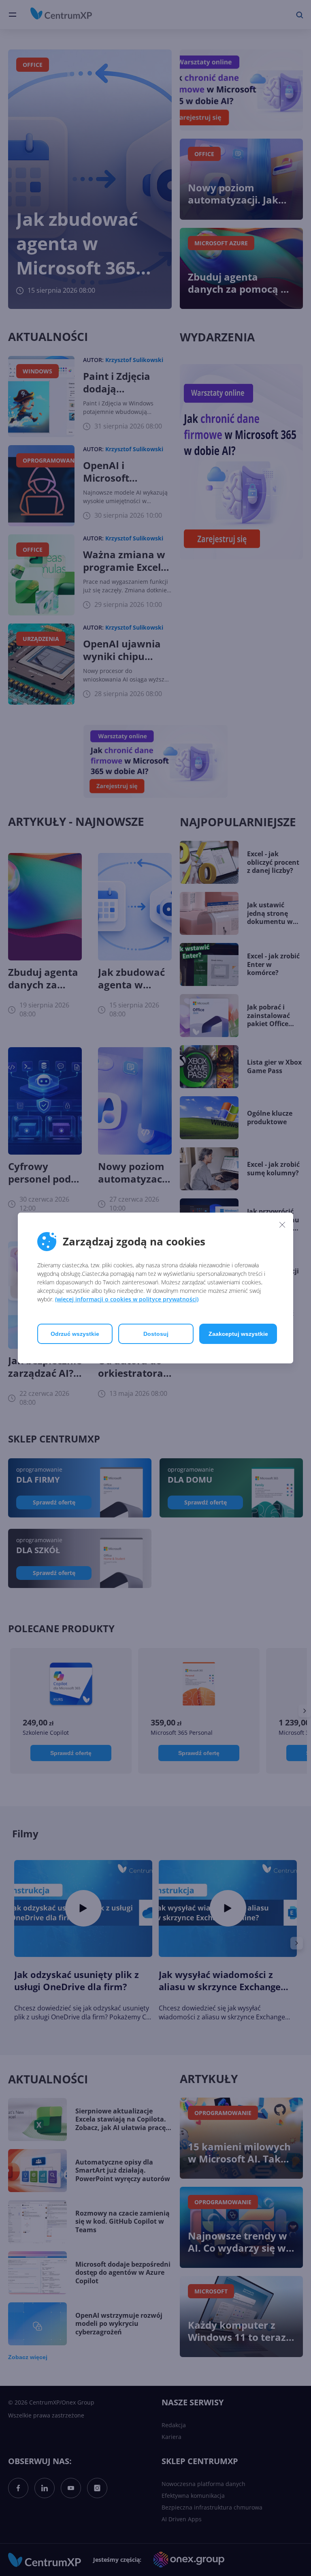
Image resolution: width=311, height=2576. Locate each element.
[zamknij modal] (282, 1224)
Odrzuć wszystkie (75, 1334)
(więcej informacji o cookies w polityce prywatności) (127, 1299)
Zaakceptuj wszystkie (238, 1334)
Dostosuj (156, 1334)
